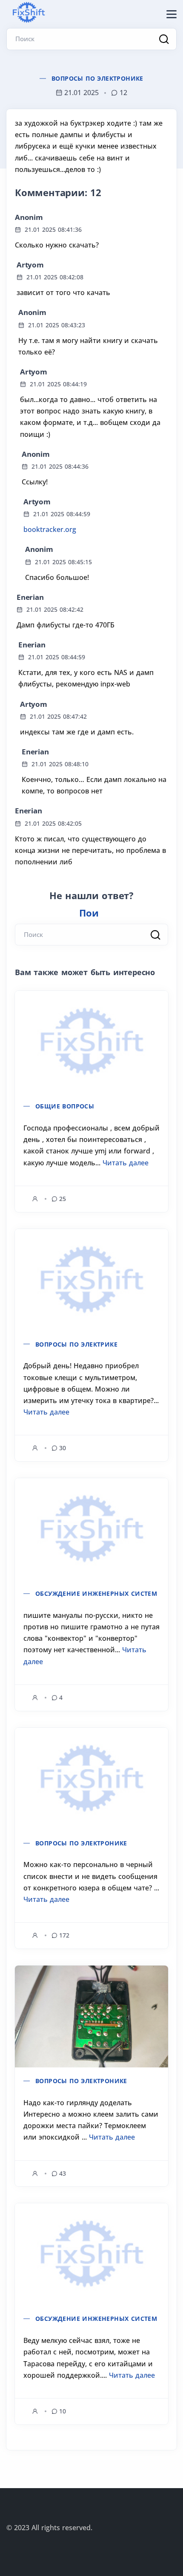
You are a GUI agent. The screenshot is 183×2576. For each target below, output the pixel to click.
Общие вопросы (65, 1106)
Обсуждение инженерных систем (96, 1593)
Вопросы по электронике (97, 78)
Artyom (30, 265)
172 (64, 1935)
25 (63, 1199)
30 (63, 1448)
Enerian (30, 597)
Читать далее (126, 1163)
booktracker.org (50, 529)
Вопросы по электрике (76, 1344)
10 (63, 2411)
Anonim (29, 217)
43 (63, 2173)
